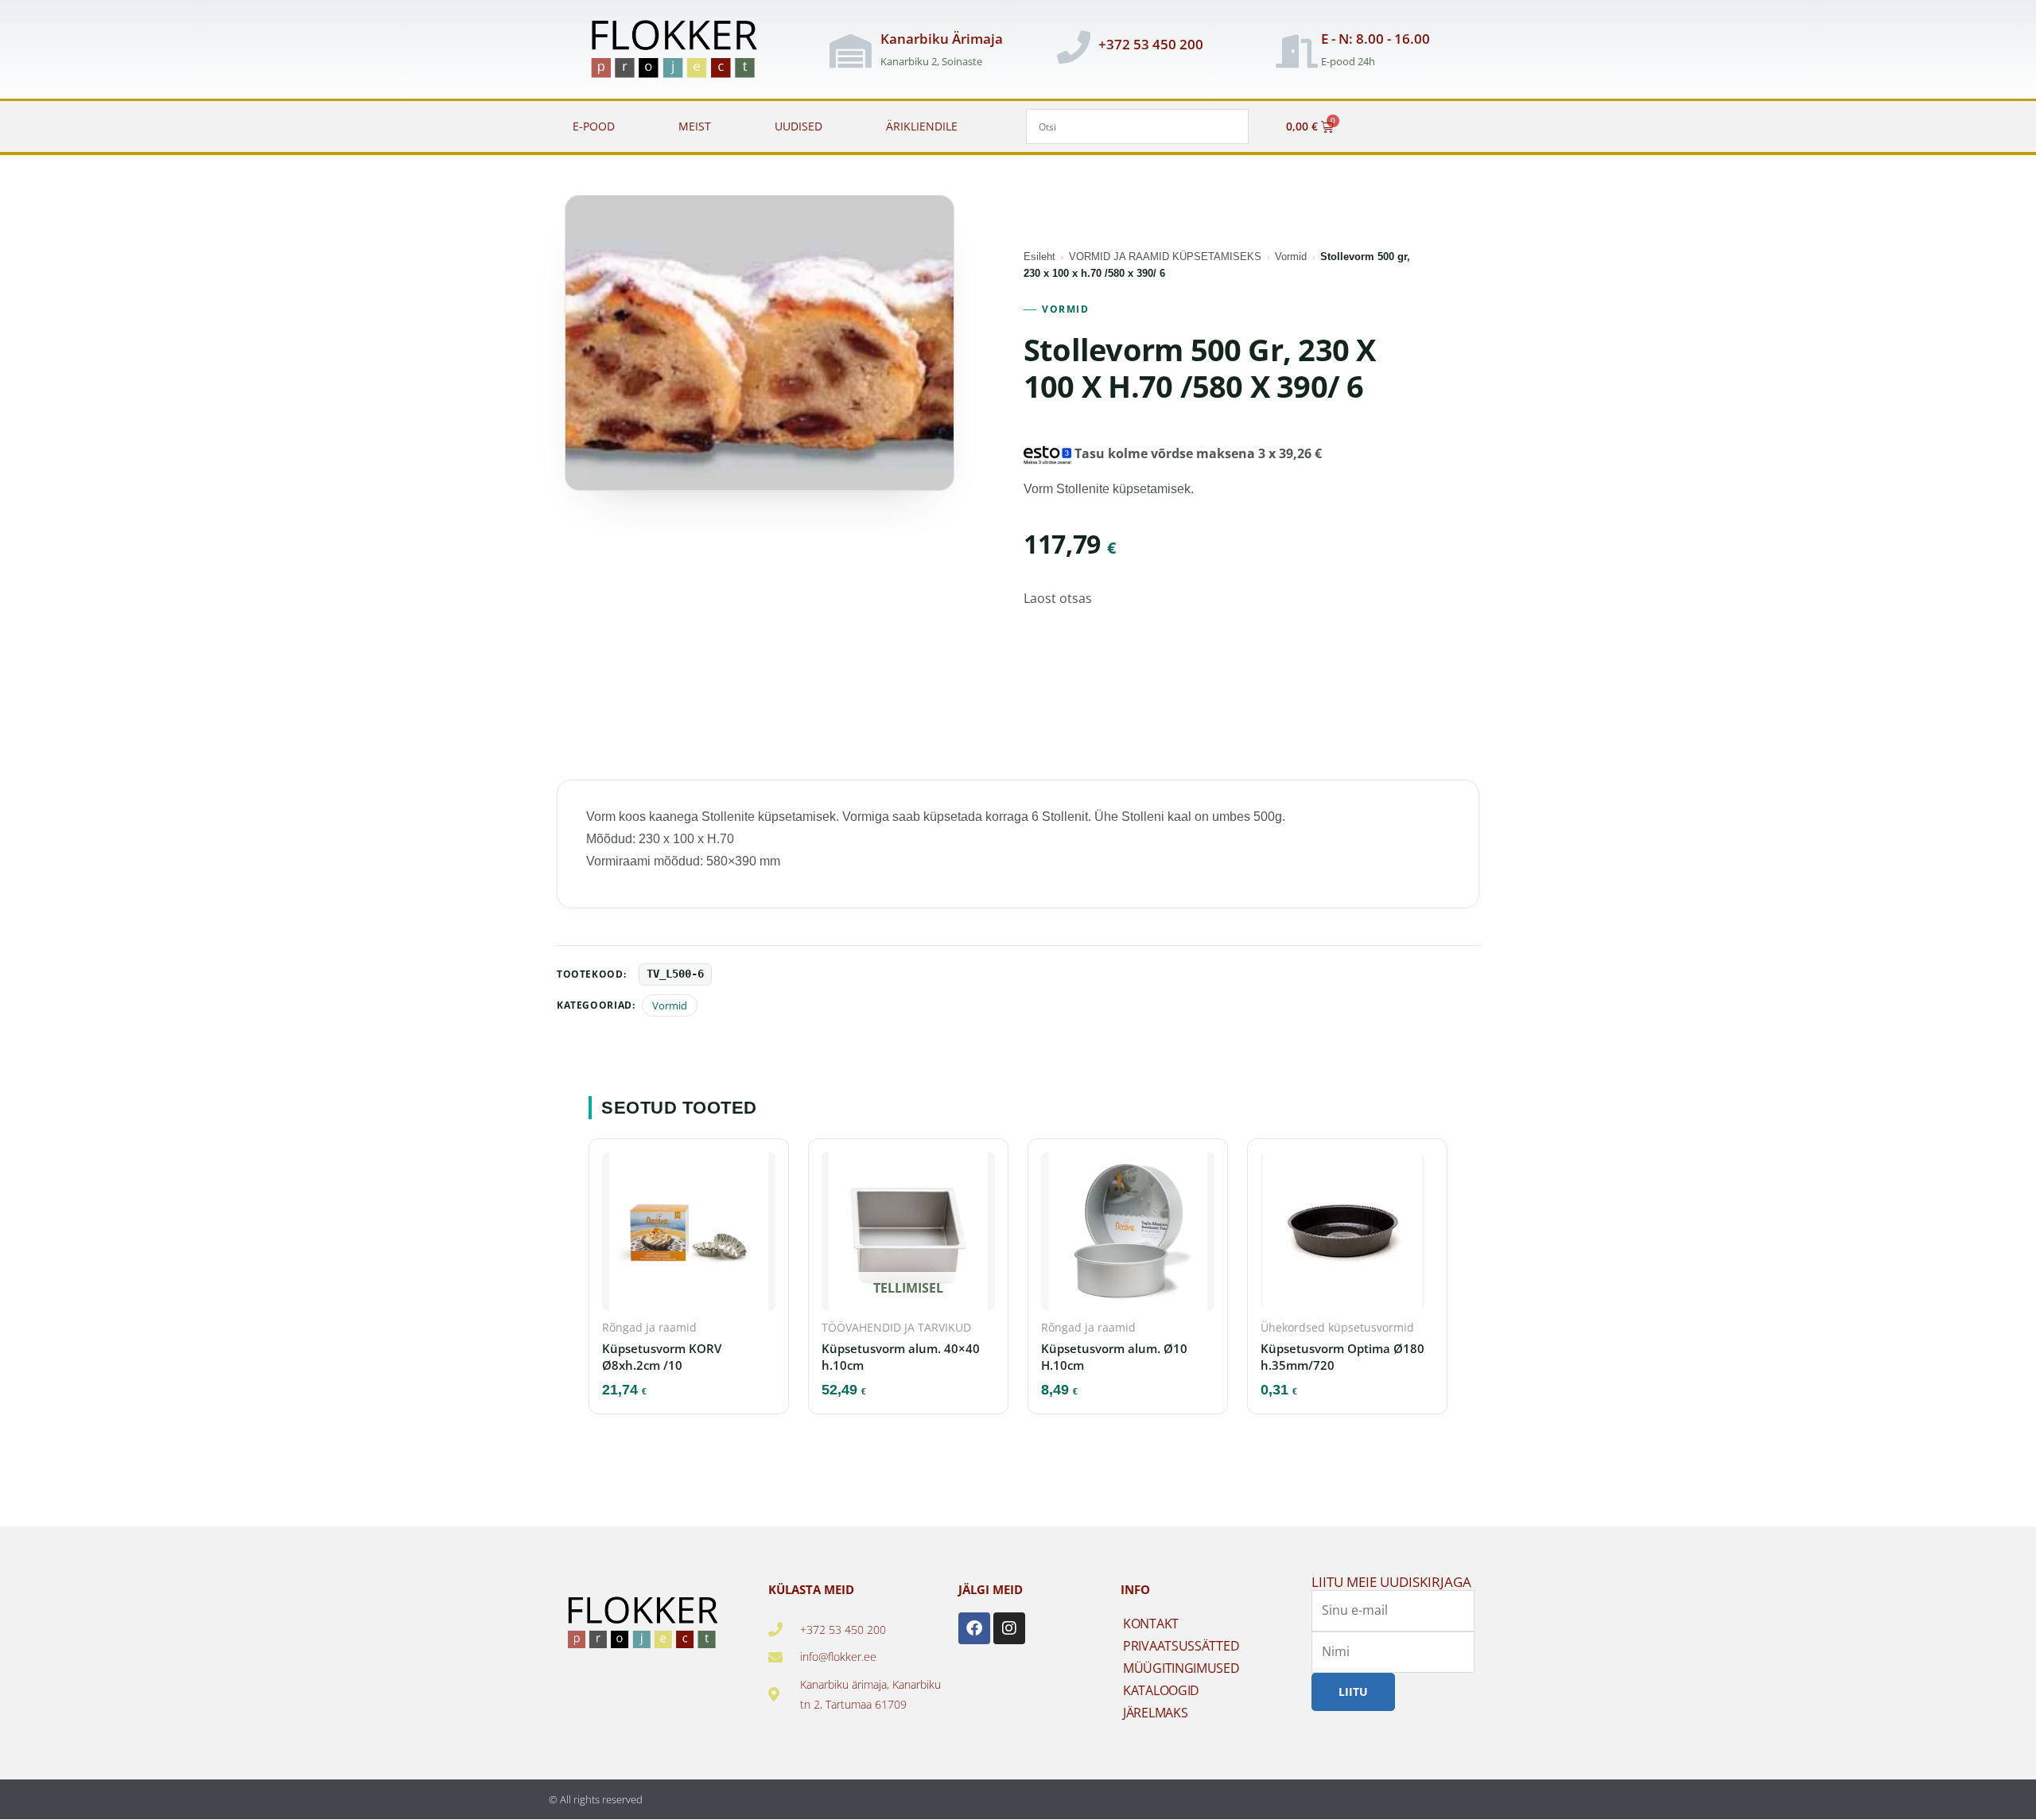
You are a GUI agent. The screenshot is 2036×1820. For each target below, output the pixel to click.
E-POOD (594, 126)
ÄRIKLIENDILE (922, 126)
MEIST (695, 126)
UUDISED (798, 126)
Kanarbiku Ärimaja (942, 39)
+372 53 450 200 (1151, 44)
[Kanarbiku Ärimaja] (850, 51)
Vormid (1291, 257)
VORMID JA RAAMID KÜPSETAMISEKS (1165, 257)
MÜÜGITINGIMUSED (1181, 1668)
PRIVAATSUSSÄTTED (1181, 1646)
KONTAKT (1151, 1624)
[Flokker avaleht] (683, 51)
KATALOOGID (1161, 1690)
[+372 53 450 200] (1074, 47)
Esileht (1039, 257)
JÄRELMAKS (1155, 1713)
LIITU (1353, 1692)
